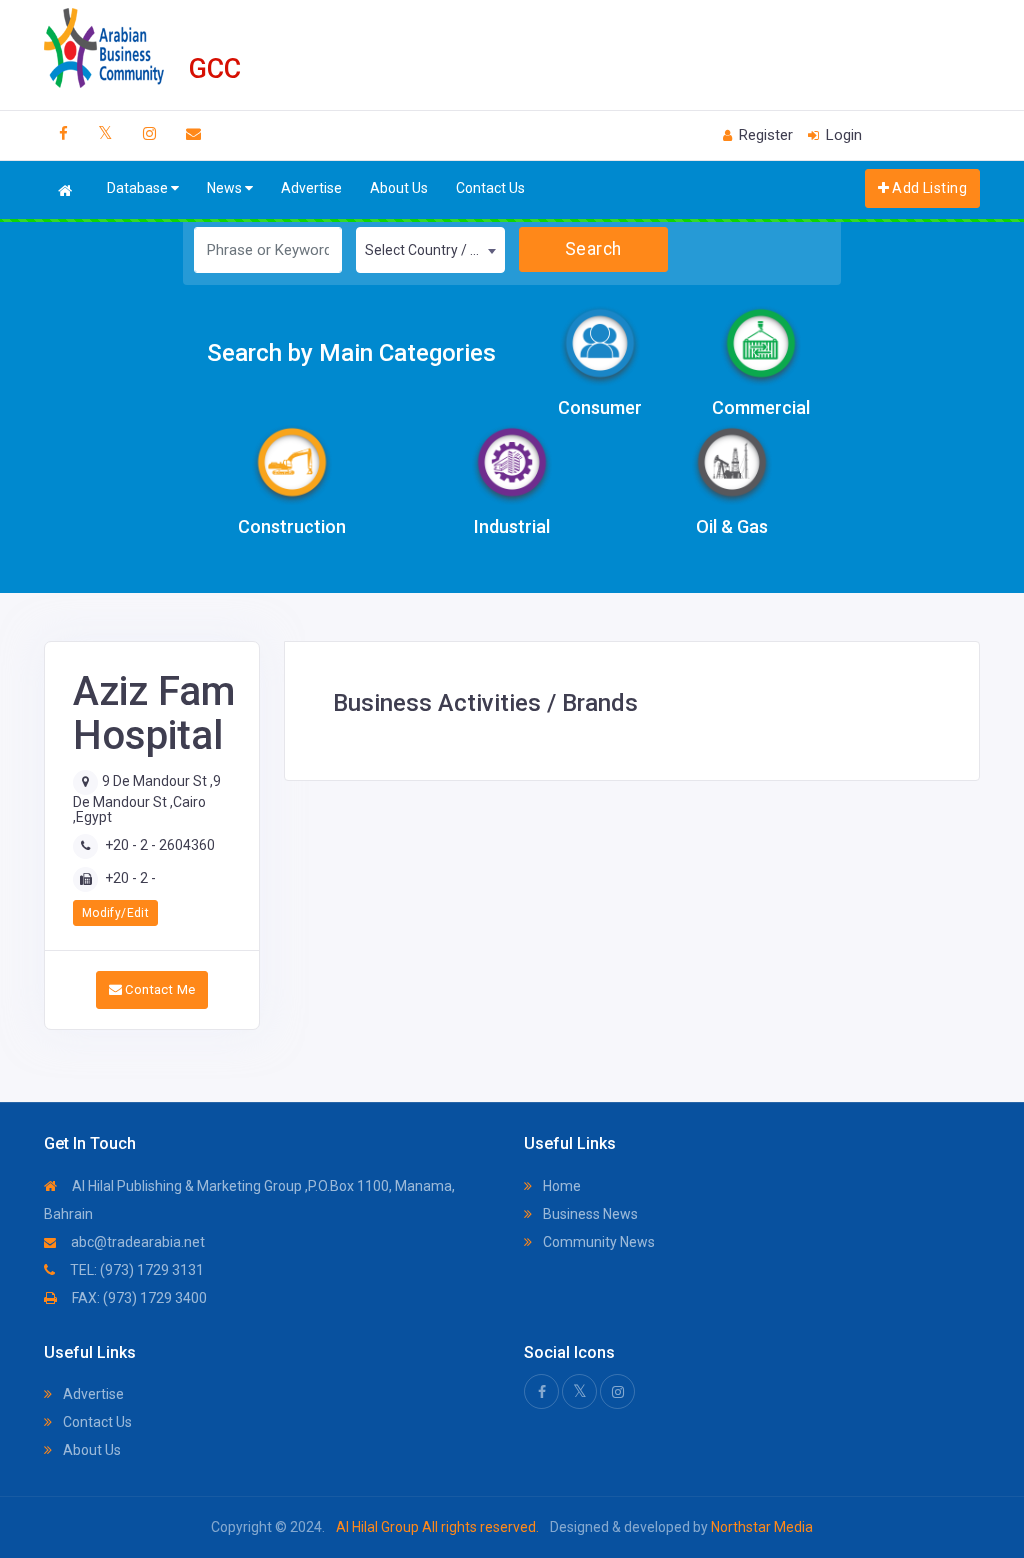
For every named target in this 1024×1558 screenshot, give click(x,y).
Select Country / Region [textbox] (434, 250)
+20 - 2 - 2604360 (160, 845)
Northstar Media (760, 1527)
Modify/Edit (115, 913)
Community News (597, 1242)
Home (560, 1186)
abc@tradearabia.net (136, 1242)
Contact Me (158, 989)
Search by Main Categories (351, 353)
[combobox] (430, 250)
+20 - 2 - (130, 878)
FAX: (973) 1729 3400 (138, 1298)
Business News (589, 1214)
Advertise (311, 188)
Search (593, 249)
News (226, 188)
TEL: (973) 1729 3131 (135, 1270)
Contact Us (490, 188)
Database (139, 188)
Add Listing (928, 188)
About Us (399, 188)
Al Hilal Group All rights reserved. (437, 1527)
